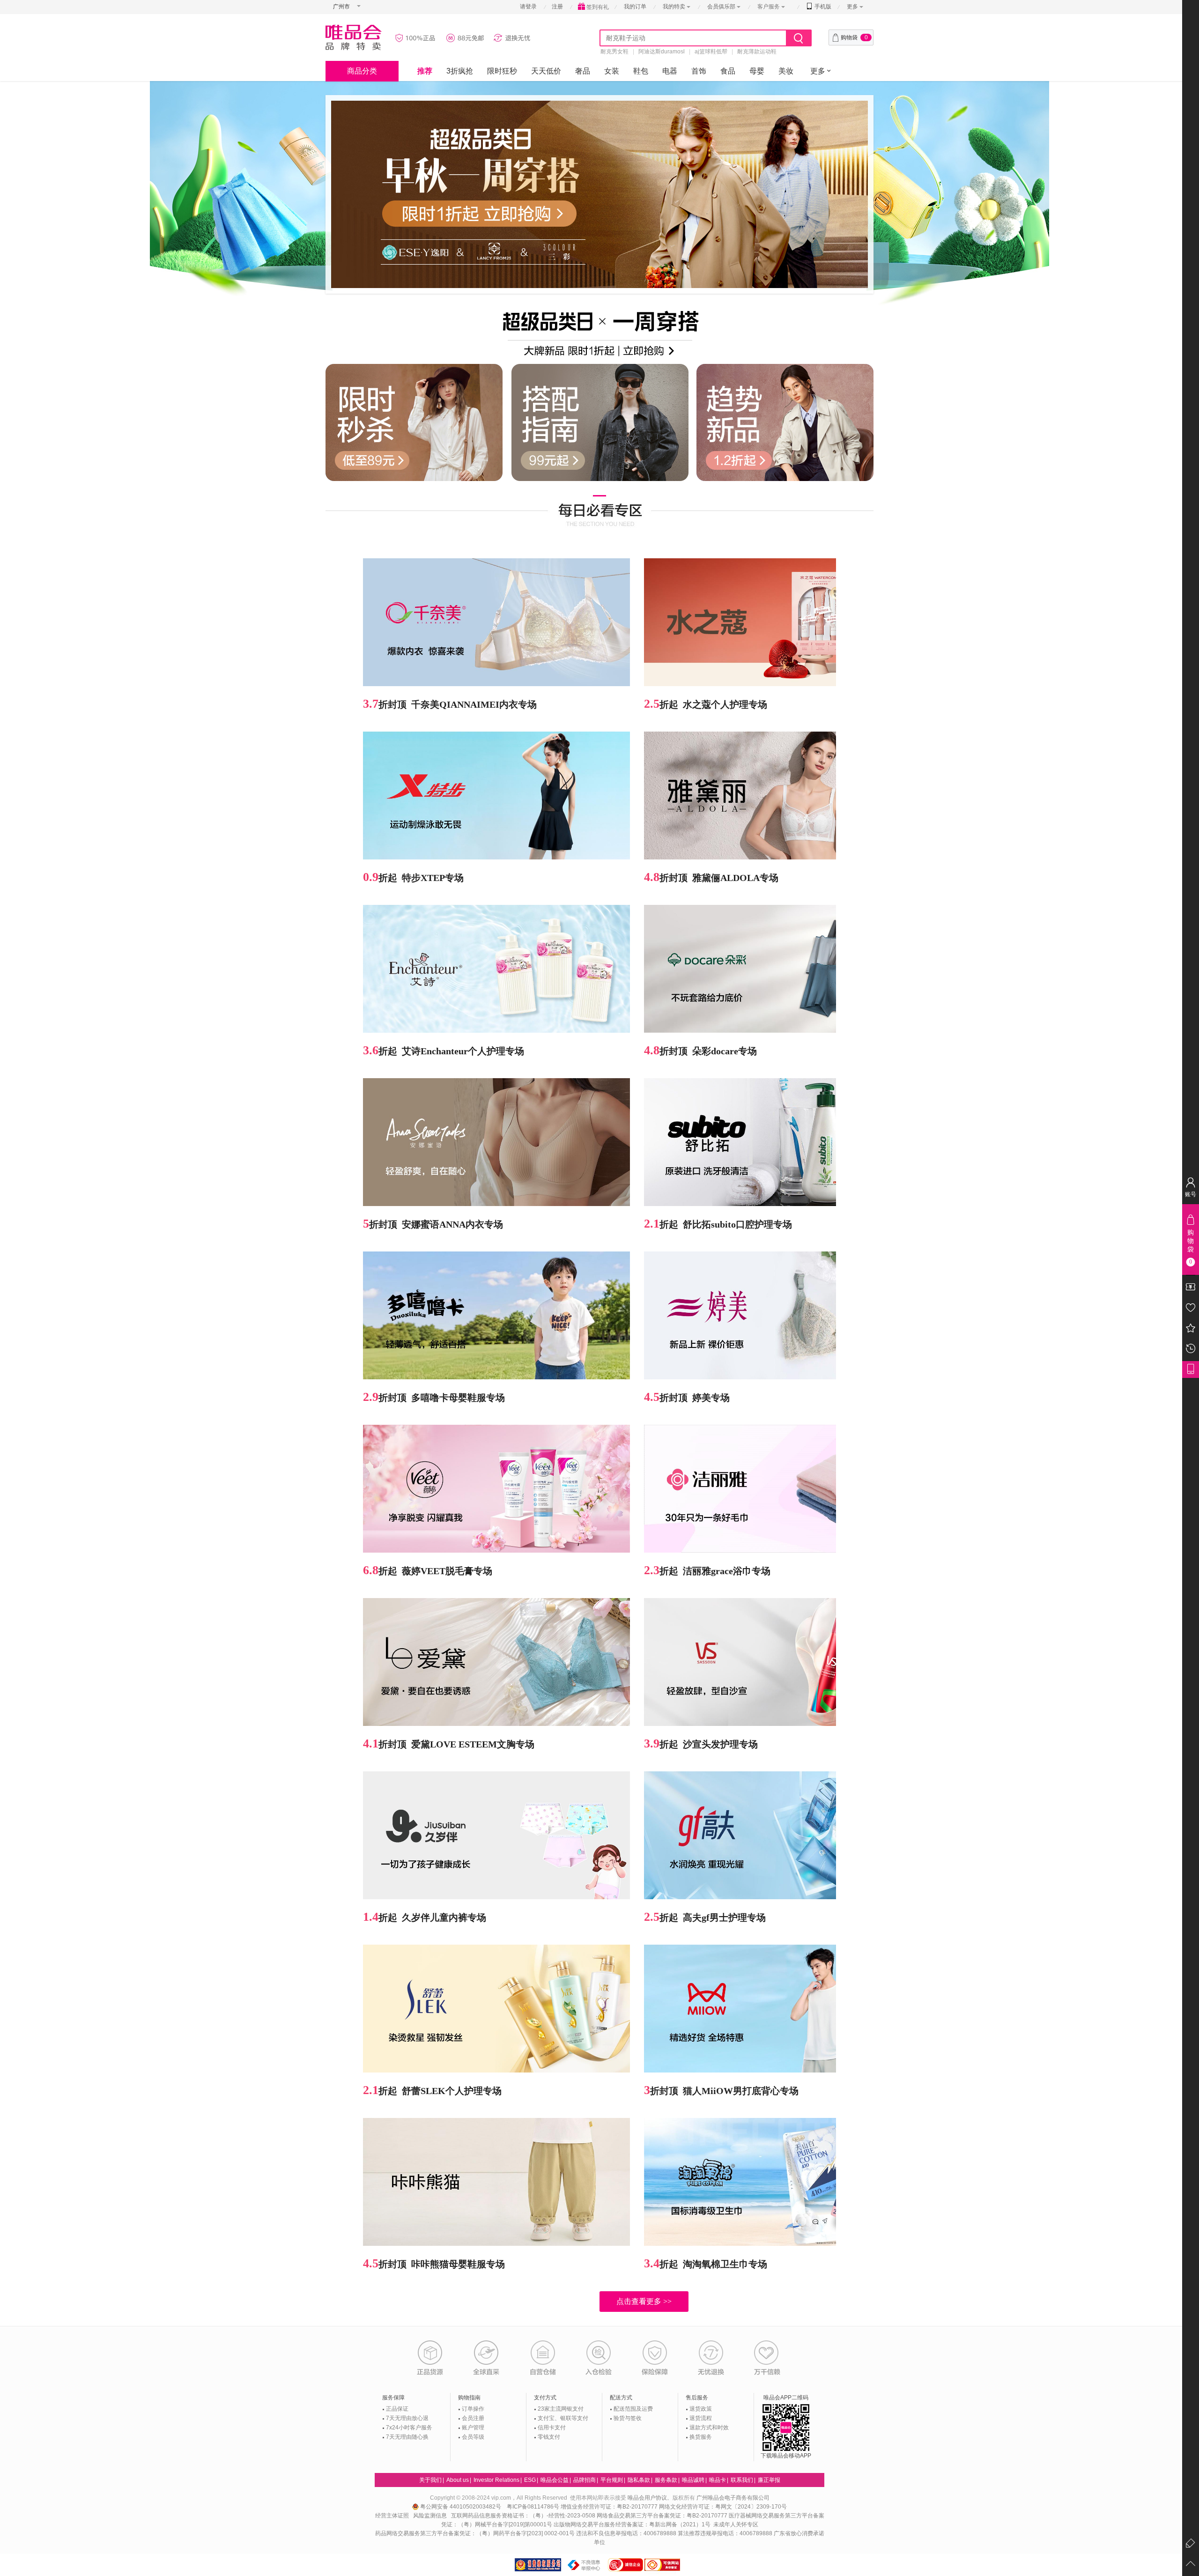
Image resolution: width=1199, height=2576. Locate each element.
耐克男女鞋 (614, 52)
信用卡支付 (552, 2428)
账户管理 (473, 2428)
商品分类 (362, 71)
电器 (670, 71)
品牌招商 (585, 2480)
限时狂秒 (502, 71)
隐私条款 (639, 2480)
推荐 (425, 71)
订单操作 (473, 2409)
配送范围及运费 (633, 2409)
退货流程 (701, 2418)
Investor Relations (496, 2480)
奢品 (583, 71)
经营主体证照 (392, 2516)
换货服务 (701, 2437)
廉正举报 (769, 2480)
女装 (612, 71)
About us (458, 2480)
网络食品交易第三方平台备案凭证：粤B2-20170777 (663, 2516)
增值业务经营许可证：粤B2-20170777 (610, 2507)
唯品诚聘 (693, 2480)
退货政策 (701, 2409)
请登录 (528, 7)
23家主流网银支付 (561, 2409)
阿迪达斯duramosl (662, 52)
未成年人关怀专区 (736, 2524)
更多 (852, 7)
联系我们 (742, 2480)
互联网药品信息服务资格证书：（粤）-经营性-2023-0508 (523, 2516)
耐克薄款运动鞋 (757, 52)
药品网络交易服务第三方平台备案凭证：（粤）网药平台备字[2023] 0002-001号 (475, 2533)
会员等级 (473, 2437)
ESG (530, 2480)
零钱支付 (549, 2437)
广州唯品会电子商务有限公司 (733, 2498)
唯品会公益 (555, 2480)
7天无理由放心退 (407, 2418)
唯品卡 (718, 2480)
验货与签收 (628, 2418)
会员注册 (473, 2418)
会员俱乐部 (722, 7)
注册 (557, 7)
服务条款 (666, 2480)
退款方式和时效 (709, 2428)
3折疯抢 (460, 71)
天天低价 (546, 71)
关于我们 (430, 2480)
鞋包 (641, 71)
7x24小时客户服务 (409, 2428)
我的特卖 (674, 7)
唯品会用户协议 (647, 2498)
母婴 (757, 71)
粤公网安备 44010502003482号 (461, 2507)
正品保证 (397, 2409)
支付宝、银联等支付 (563, 2418)
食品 (728, 71)
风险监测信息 (430, 2516)
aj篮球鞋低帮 (711, 52)
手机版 (822, 7)
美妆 (786, 71)
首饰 (699, 71)
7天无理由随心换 (407, 2437)
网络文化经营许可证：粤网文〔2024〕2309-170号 (723, 2507)
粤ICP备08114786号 (533, 2507)
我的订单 (635, 7)
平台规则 (612, 2480)
